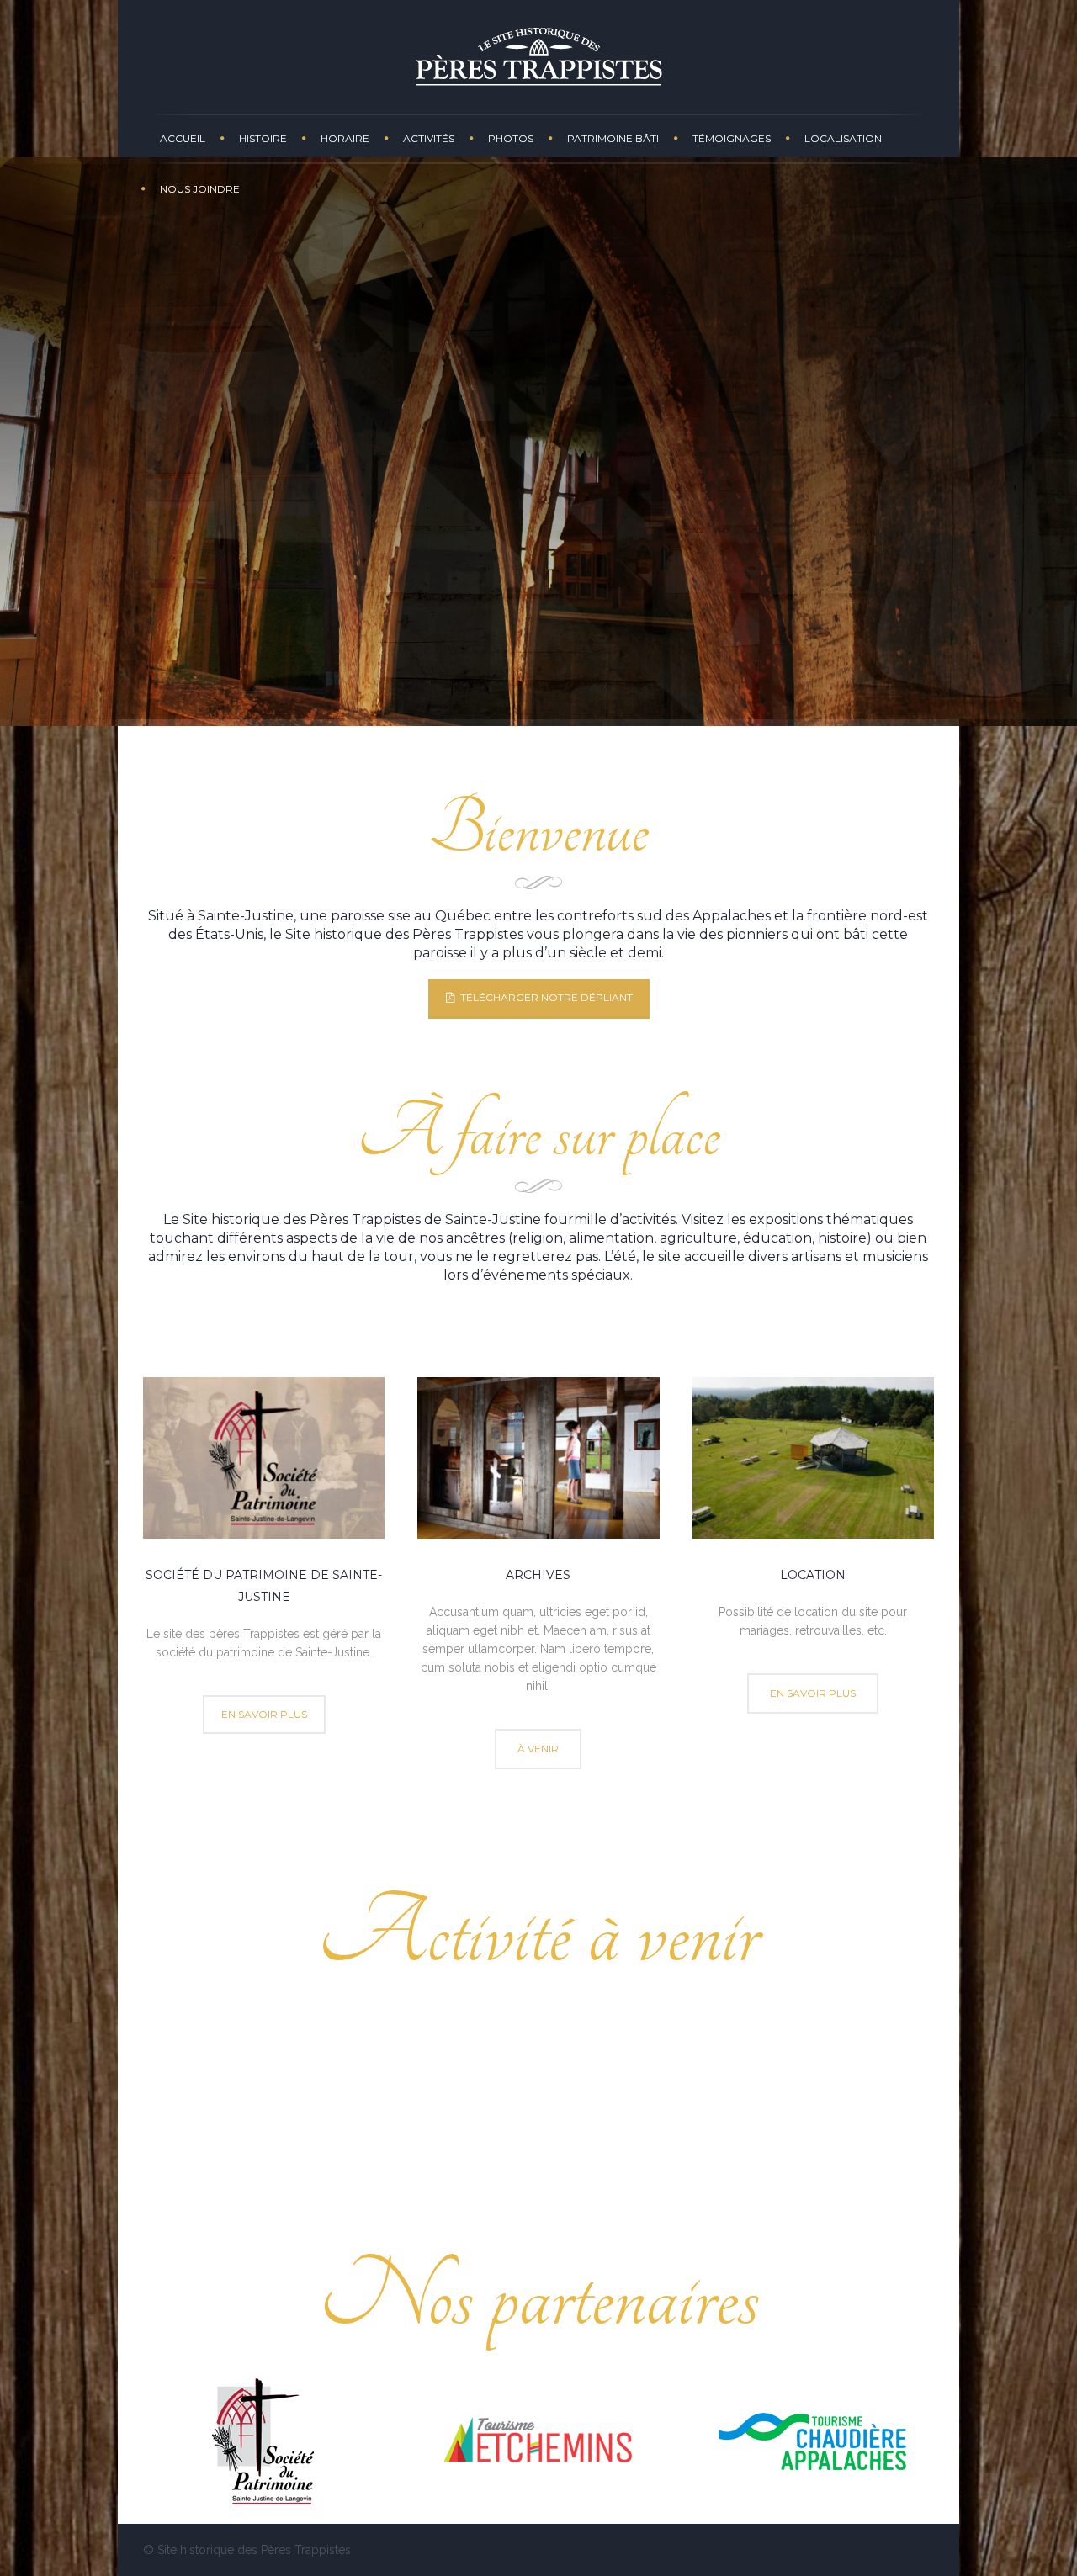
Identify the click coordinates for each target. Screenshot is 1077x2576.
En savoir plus (539, 2072)
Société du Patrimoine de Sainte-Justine (766, 2107)
